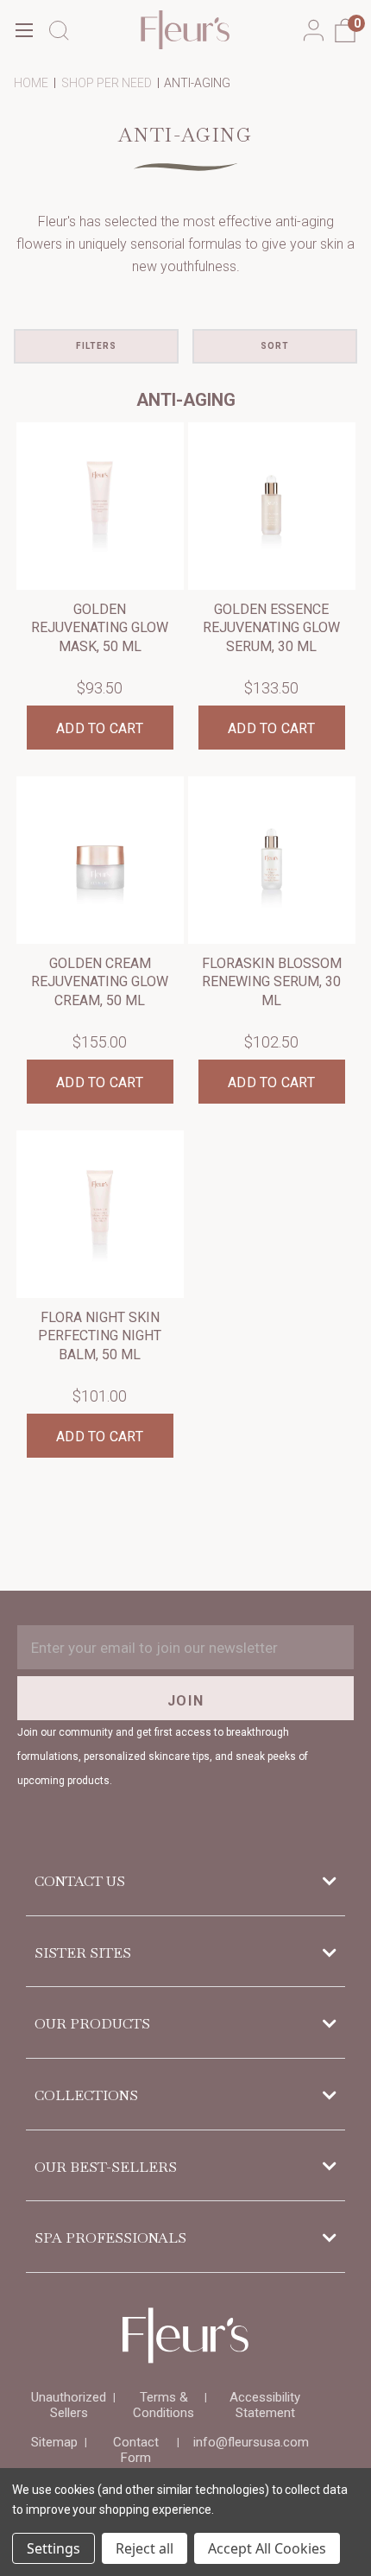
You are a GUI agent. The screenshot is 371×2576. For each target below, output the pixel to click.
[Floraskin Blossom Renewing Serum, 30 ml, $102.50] (272, 860)
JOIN (185, 1701)
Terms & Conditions (163, 2405)
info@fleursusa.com (251, 2442)
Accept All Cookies (267, 2548)
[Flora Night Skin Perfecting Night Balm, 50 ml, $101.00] (100, 1214)
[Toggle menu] (24, 30)
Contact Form (136, 2450)
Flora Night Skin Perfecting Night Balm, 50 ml (100, 1336)
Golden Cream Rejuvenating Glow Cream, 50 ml (100, 982)
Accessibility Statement (265, 2405)
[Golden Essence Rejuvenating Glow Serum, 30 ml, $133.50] (272, 506)
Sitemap (54, 2442)
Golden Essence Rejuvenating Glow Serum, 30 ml (271, 628)
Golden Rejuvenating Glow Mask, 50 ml (100, 628)
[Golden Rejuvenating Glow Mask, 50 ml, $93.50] (100, 506)
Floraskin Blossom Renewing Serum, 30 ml (272, 982)
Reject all (145, 2548)
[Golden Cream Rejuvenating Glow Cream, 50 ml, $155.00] (100, 860)
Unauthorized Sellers (69, 2405)
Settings (53, 2548)
